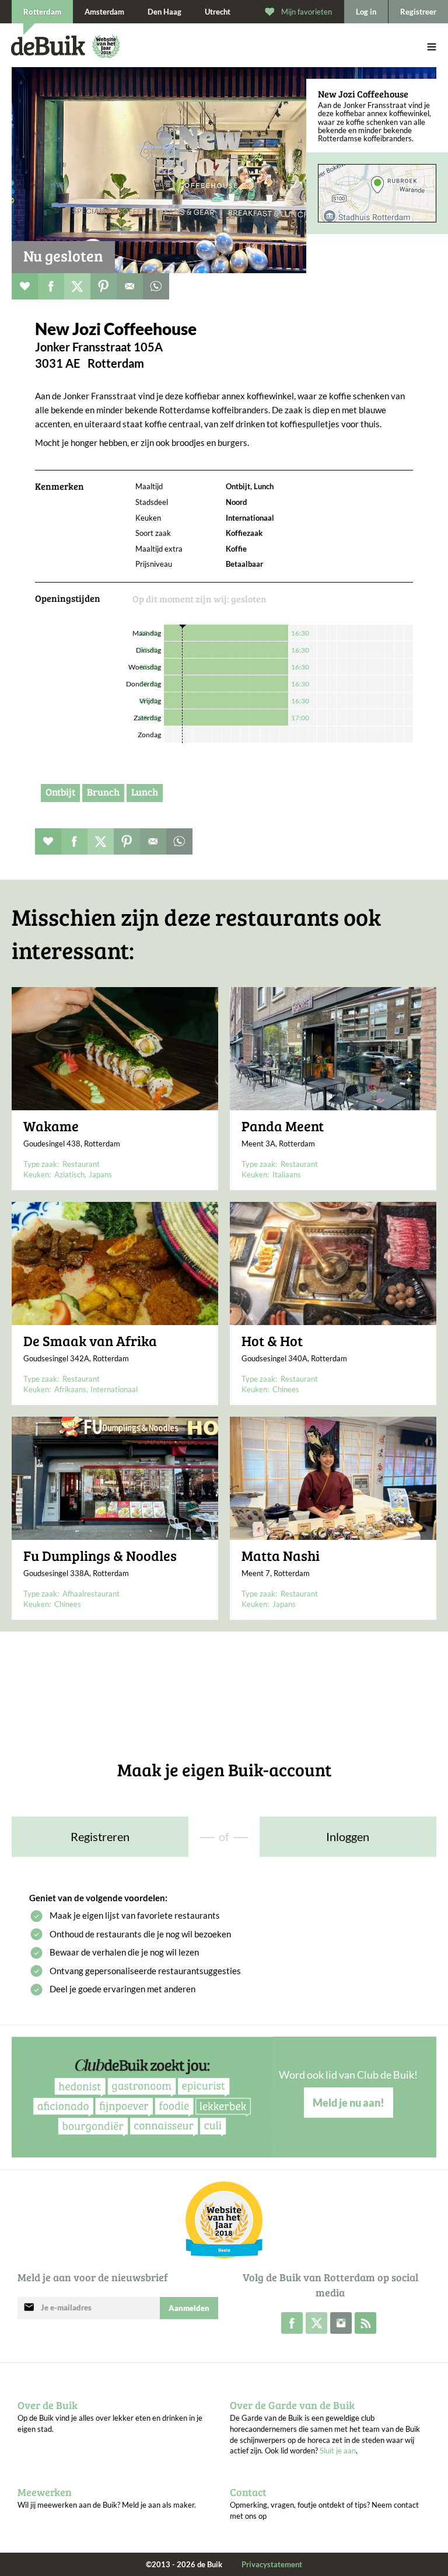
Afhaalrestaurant (91, 1594)
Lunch (145, 792)
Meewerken (45, 2492)
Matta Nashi (281, 1556)
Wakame (51, 1126)
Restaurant (81, 1164)
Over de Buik (48, 2405)
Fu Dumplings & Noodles (100, 1556)
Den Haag (164, 12)
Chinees (286, 1389)
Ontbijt (60, 792)
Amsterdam (104, 12)
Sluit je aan (338, 2450)
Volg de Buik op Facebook (292, 2323)
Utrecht (218, 12)
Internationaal (114, 1389)
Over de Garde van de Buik (292, 2405)
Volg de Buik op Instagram (341, 2323)
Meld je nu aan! (349, 2103)
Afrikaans (70, 1389)
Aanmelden (189, 2308)
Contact (248, 2492)
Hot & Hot (272, 1341)
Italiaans (287, 1174)
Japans (100, 1174)
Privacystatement (272, 2564)
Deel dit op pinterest (104, 286)
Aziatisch (69, 1174)
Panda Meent (283, 1126)
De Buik (48, 46)
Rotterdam (42, 12)
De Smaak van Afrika (90, 1341)
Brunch (103, 792)
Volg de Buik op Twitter (316, 2323)
